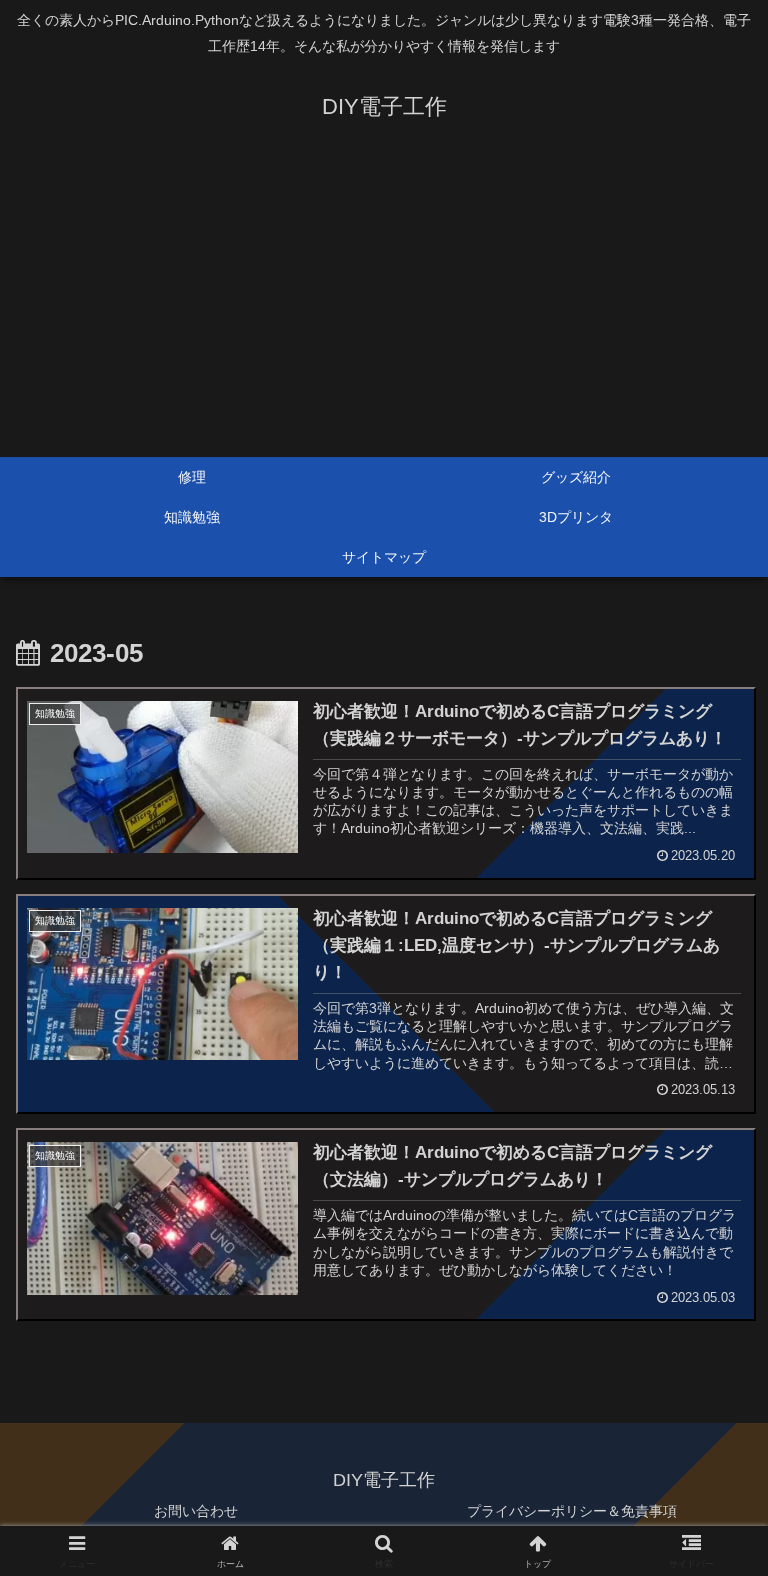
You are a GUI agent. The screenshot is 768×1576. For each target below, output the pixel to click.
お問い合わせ (196, 1511)
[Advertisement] (384, 307)
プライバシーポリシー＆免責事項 (572, 1511)
